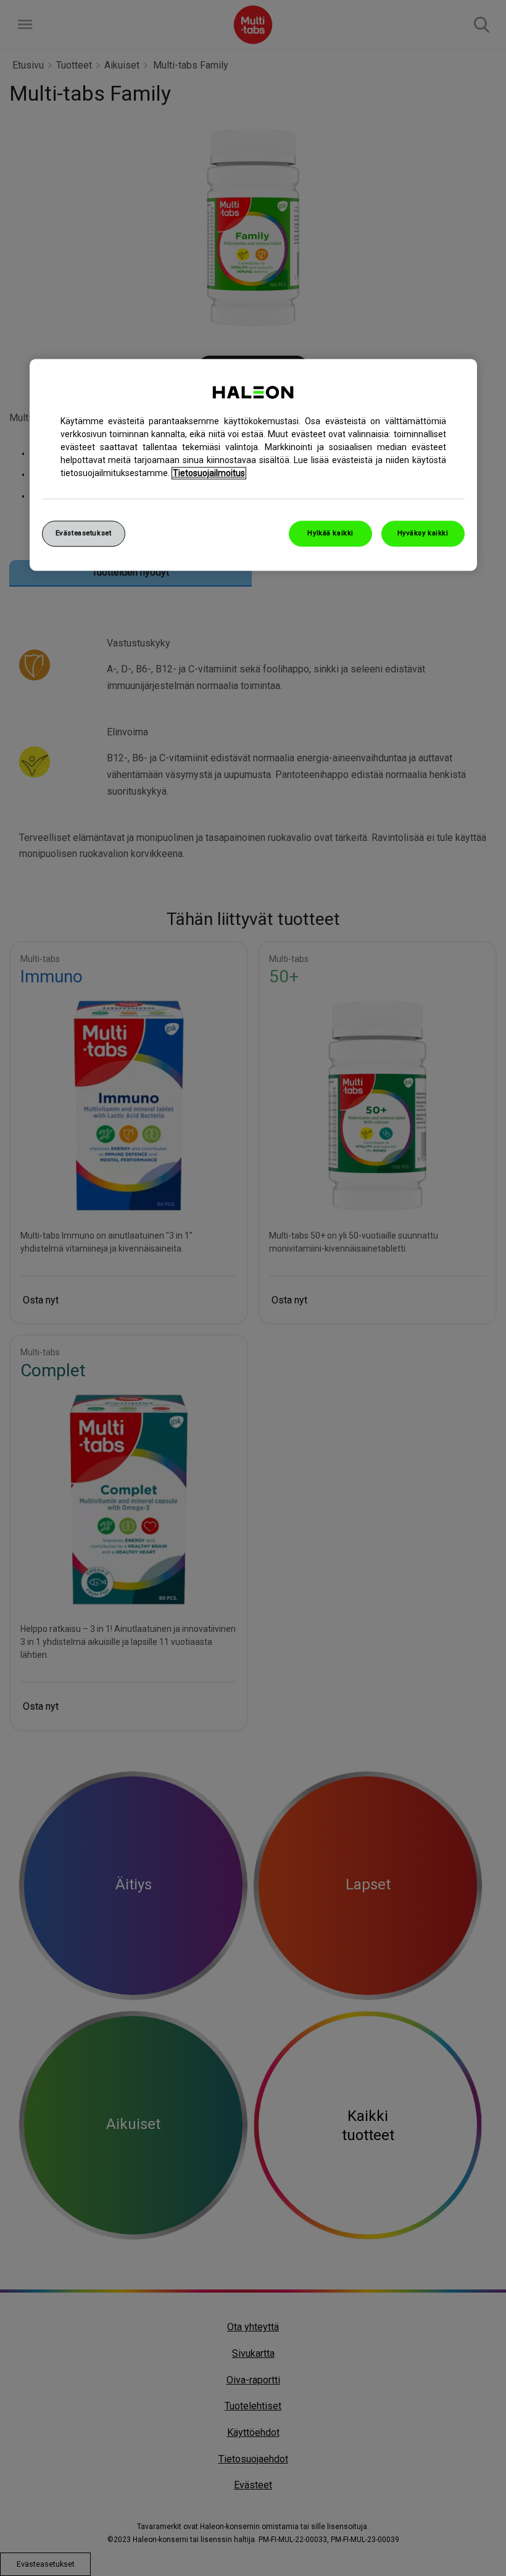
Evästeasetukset (84, 533)
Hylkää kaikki (330, 533)
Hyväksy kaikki (423, 533)
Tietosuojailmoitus (209, 473)
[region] (253, 465)
